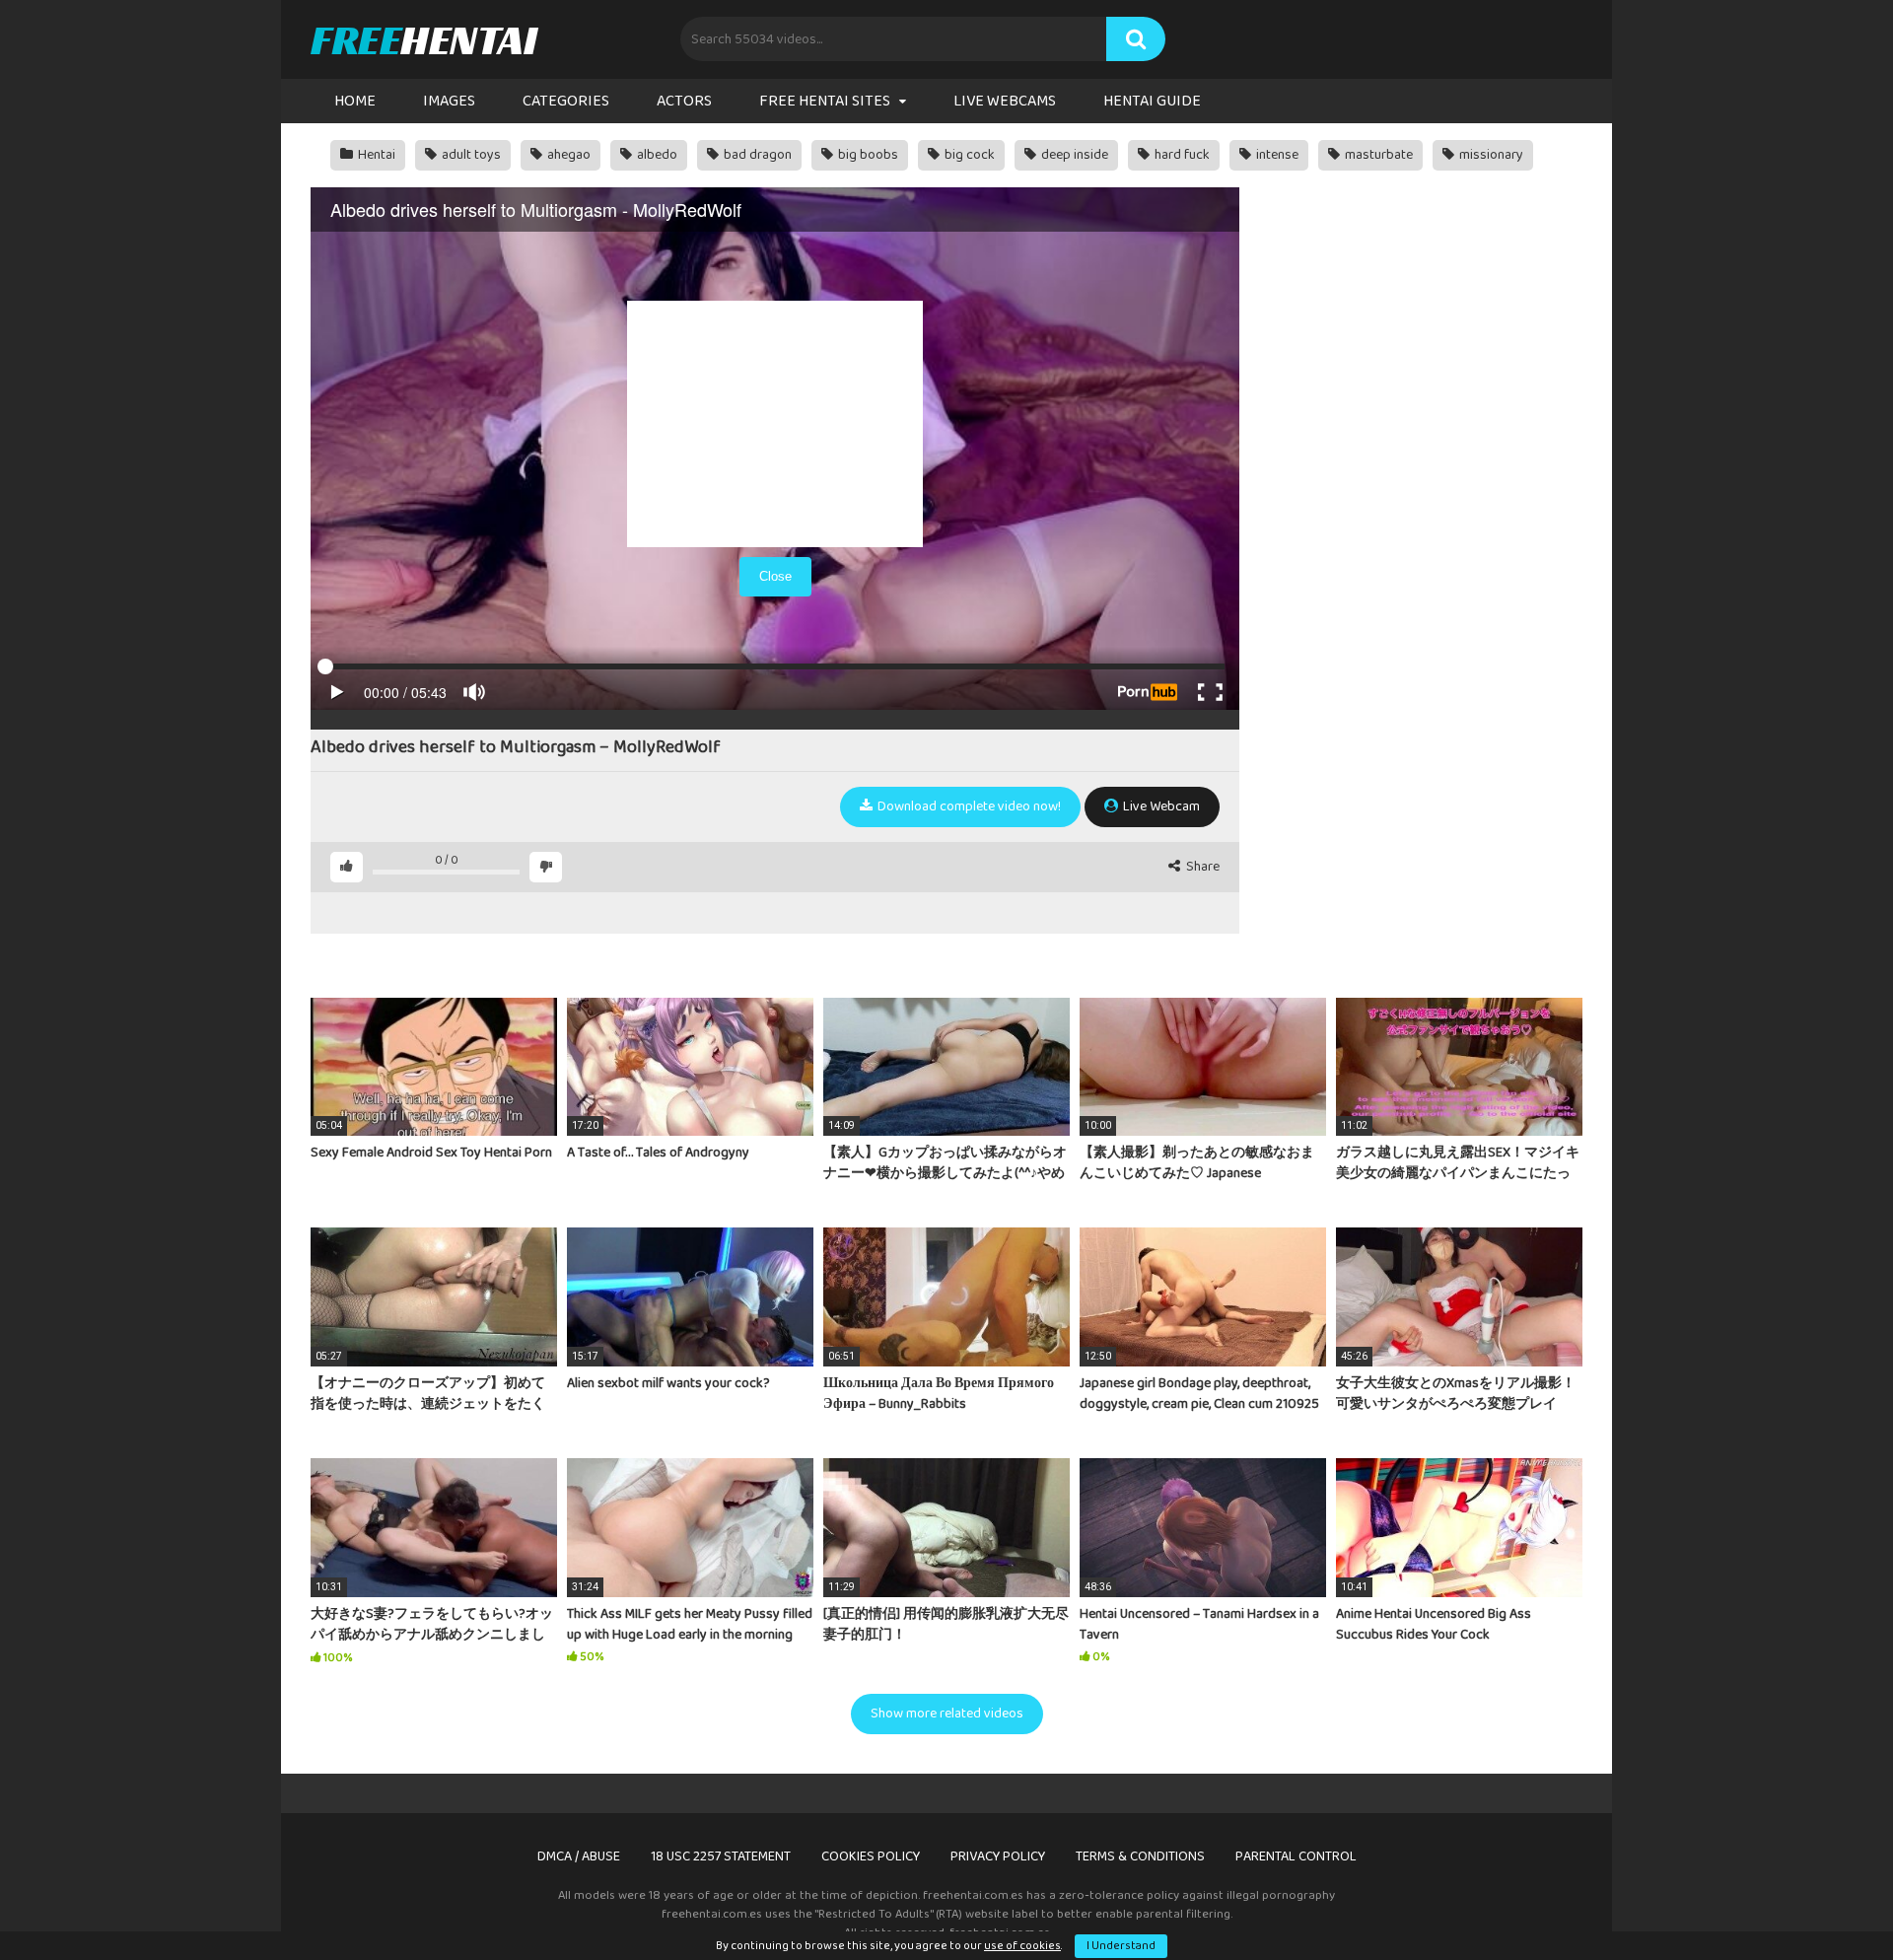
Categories (566, 101)
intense (1276, 155)
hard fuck (1181, 155)
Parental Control (1296, 1856)
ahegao (567, 155)
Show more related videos (947, 1714)
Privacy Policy (998, 1856)
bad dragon (756, 155)
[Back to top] (1827, 1900)
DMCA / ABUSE (579, 1856)
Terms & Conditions (1140, 1856)
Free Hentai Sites (825, 101)
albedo (656, 155)
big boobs (867, 155)
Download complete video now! (968, 806)
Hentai (375, 155)
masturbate (1377, 155)
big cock (968, 155)
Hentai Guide (1152, 101)
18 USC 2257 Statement (721, 1856)
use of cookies (1022, 1946)
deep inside (1073, 155)
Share (1201, 867)
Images (449, 101)
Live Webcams (1005, 101)
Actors (684, 101)
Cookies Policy (871, 1856)
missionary (1490, 155)
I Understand (1121, 1946)
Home (355, 101)
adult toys (470, 155)
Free (423, 39)
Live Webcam (1160, 806)
